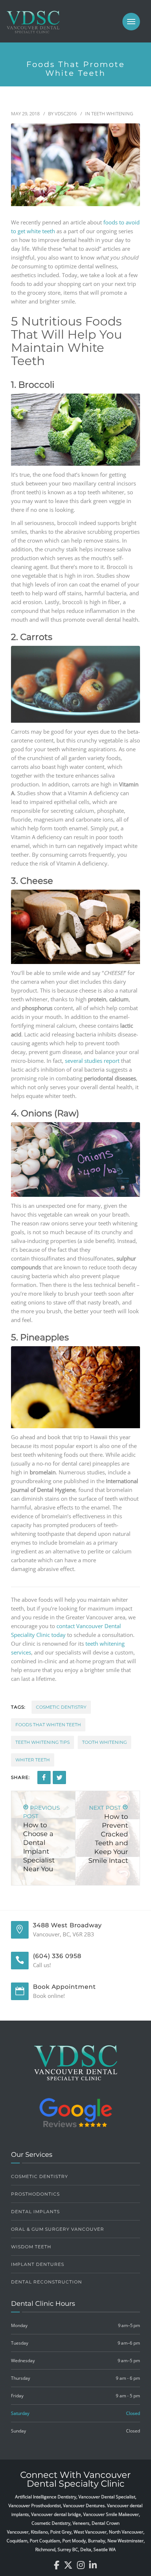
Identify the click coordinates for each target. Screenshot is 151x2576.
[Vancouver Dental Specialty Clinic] (33, 26)
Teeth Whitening (112, 113)
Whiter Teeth (33, 1760)
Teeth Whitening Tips (43, 1742)
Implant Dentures (38, 2264)
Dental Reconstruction (47, 2282)
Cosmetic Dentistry (61, 1707)
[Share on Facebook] (44, 1777)
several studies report (92, 1061)
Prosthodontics (35, 2194)
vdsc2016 (66, 113)
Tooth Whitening (104, 1742)
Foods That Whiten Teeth (48, 1725)
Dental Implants (35, 2212)
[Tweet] (59, 1777)
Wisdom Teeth (31, 2247)
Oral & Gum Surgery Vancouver (58, 2229)
